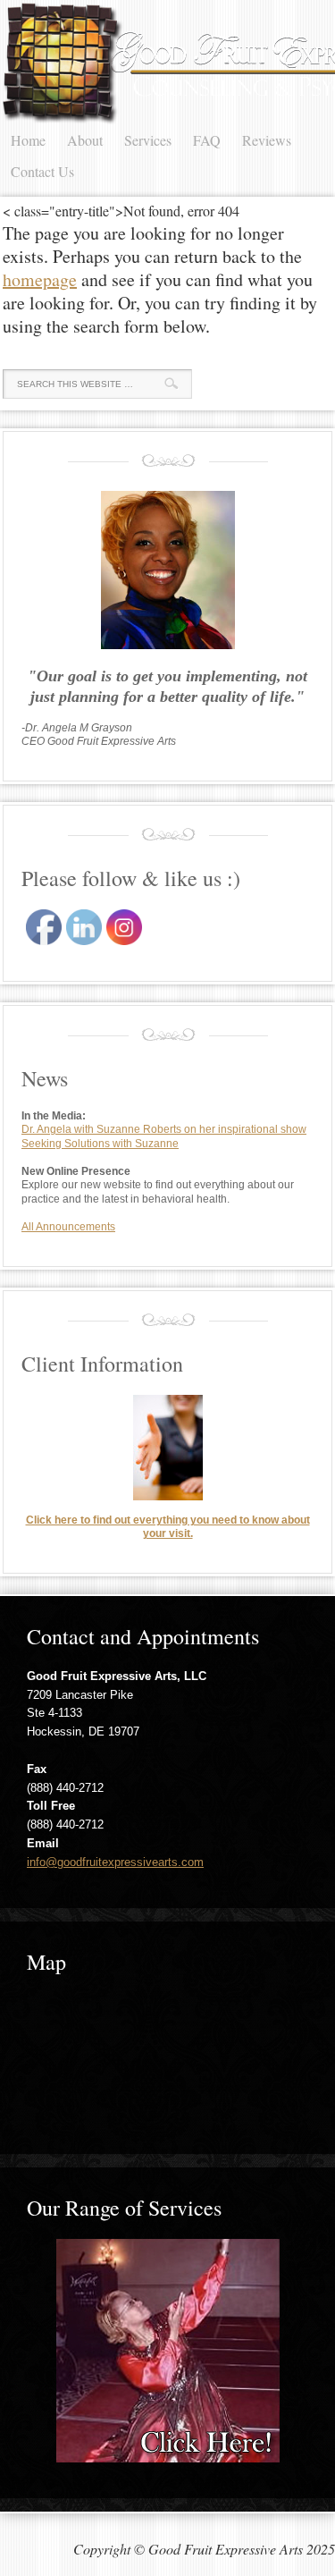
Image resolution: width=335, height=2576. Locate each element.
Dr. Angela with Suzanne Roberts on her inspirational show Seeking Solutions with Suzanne (164, 1136)
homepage (40, 279)
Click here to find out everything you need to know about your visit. (168, 1527)
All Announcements (68, 1227)
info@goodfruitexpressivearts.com (115, 1862)
